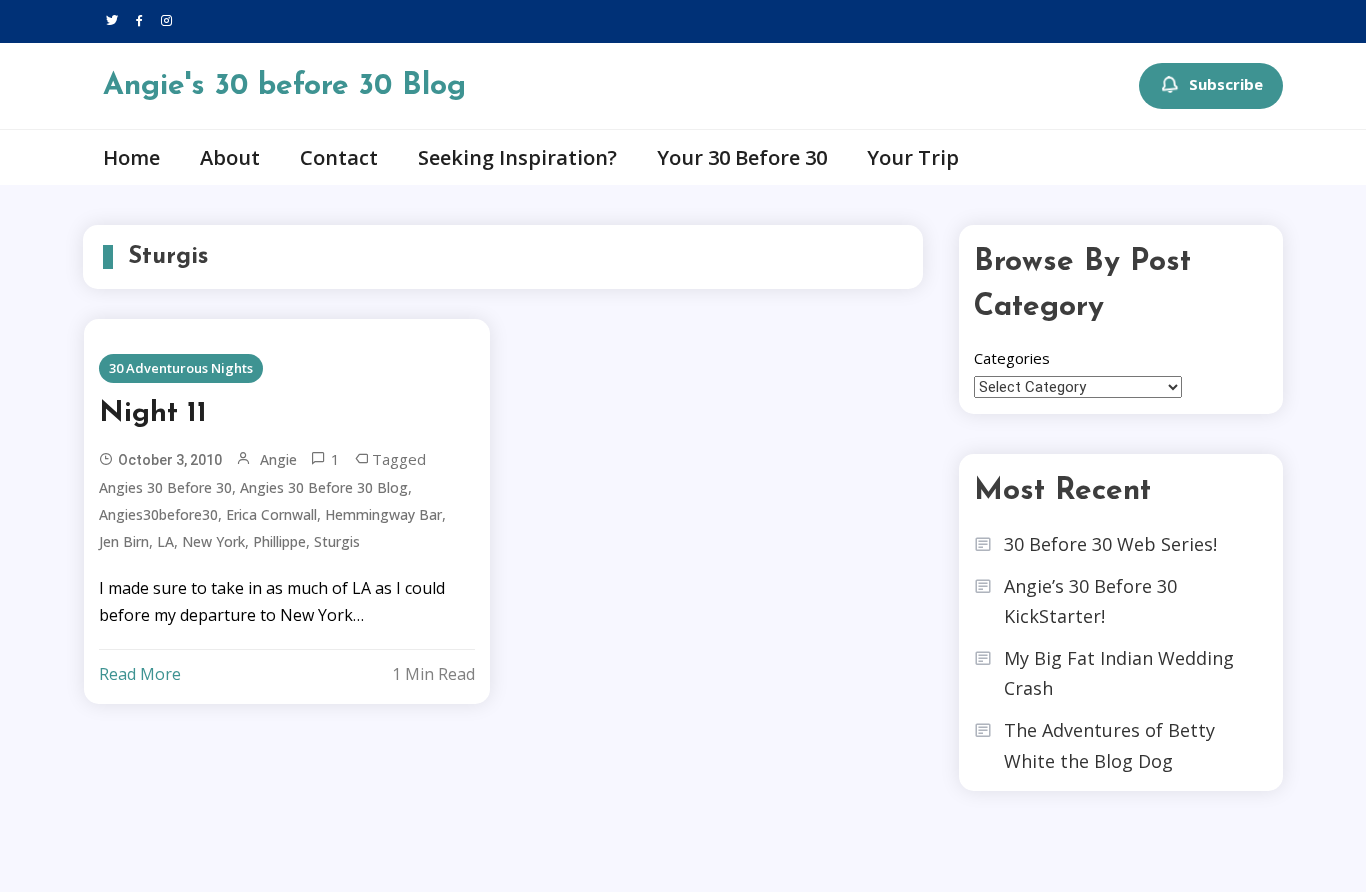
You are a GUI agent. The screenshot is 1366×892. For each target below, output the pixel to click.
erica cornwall (271, 514)
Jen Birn (124, 541)
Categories (1012, 358)
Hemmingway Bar (383, 514)
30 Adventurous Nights (181, 368)
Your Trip (913, 157)
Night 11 (153, 414)
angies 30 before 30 (165, 487)
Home (131, 157)
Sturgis (337, 541)
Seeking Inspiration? (517, 157)
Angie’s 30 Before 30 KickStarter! (1090, 601)
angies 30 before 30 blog (324, 487)
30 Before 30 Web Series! (1110, 544)
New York (213, 541)
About (230, 157)
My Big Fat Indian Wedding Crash (1119, 673)
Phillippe (279, 541)
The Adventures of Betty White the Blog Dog (1109, 745)
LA (165, 541)
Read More (140, 674)
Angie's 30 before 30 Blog (284, 86)
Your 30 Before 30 (742, 157)
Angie (278, 459)
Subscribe (1226, 84)
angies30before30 (158, 514)
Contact (339, 157)
